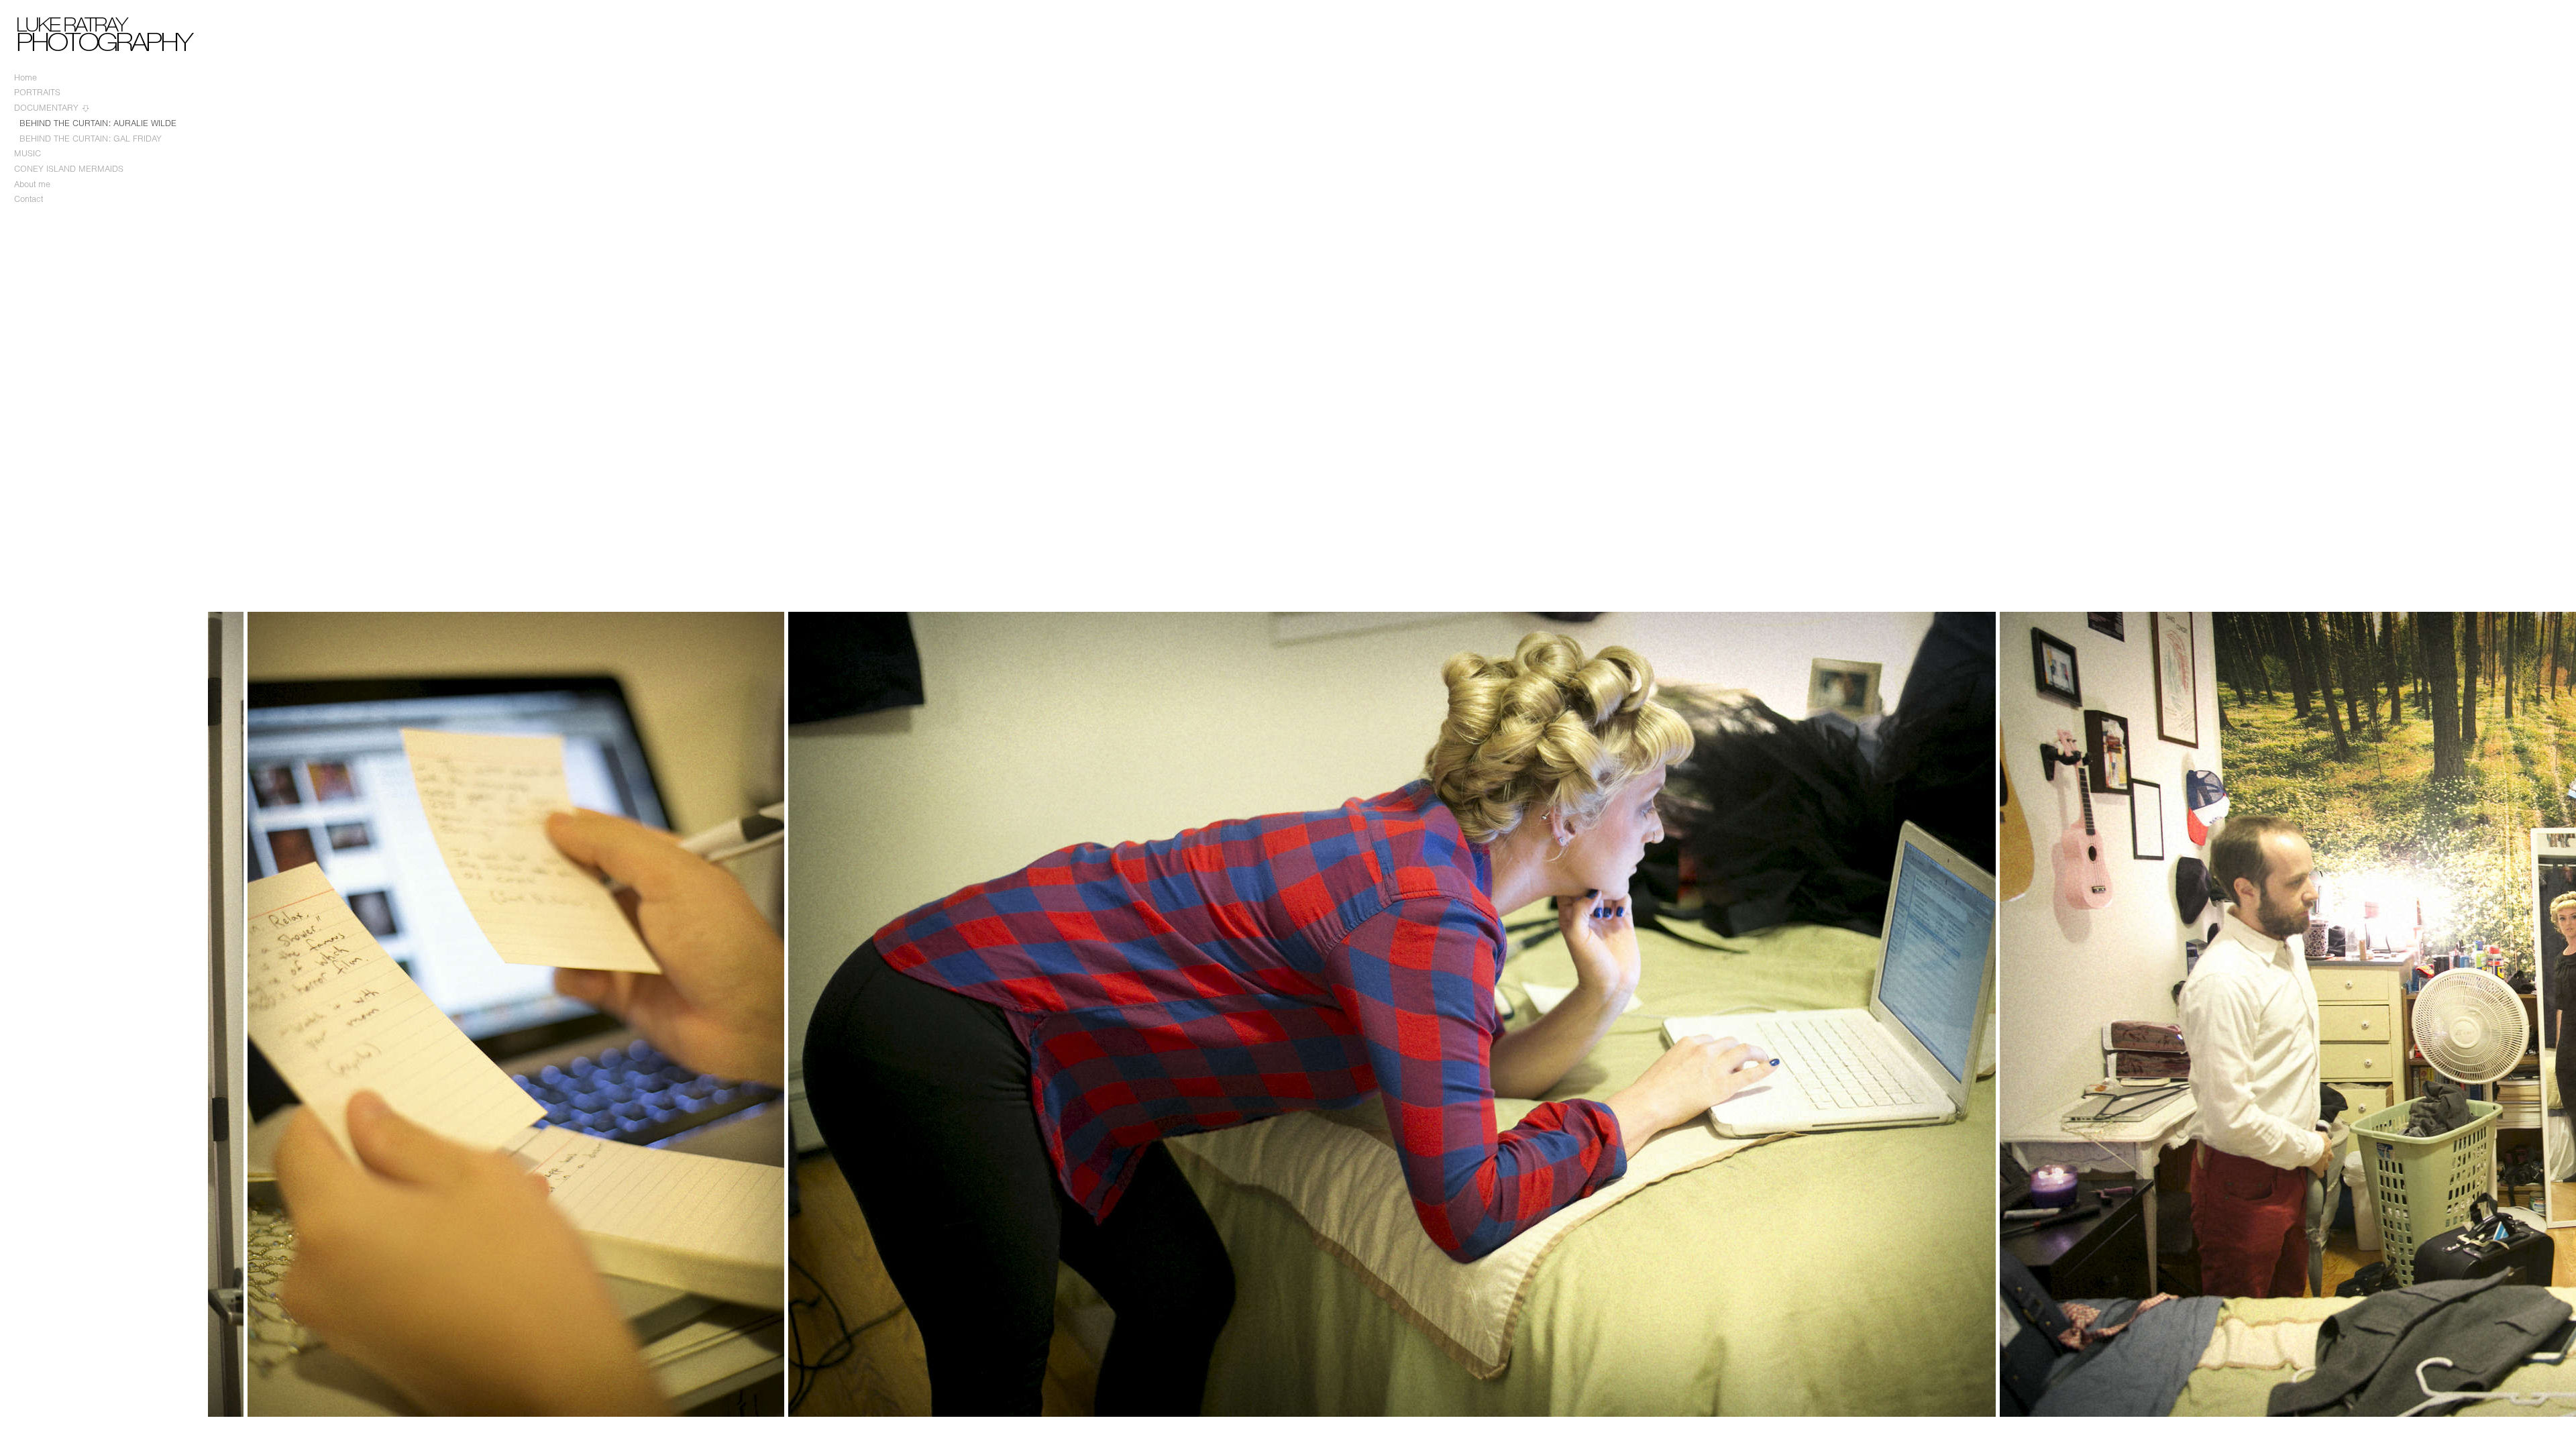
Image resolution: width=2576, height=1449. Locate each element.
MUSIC (28, 153)
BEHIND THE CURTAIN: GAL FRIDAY (91, 139)
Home (25, 77)
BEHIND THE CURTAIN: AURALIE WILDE (98, 123)
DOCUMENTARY (48, 108)
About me (32, 184)
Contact (29, 199)
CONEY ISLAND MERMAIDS (69, 169)
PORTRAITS (37, 92)
